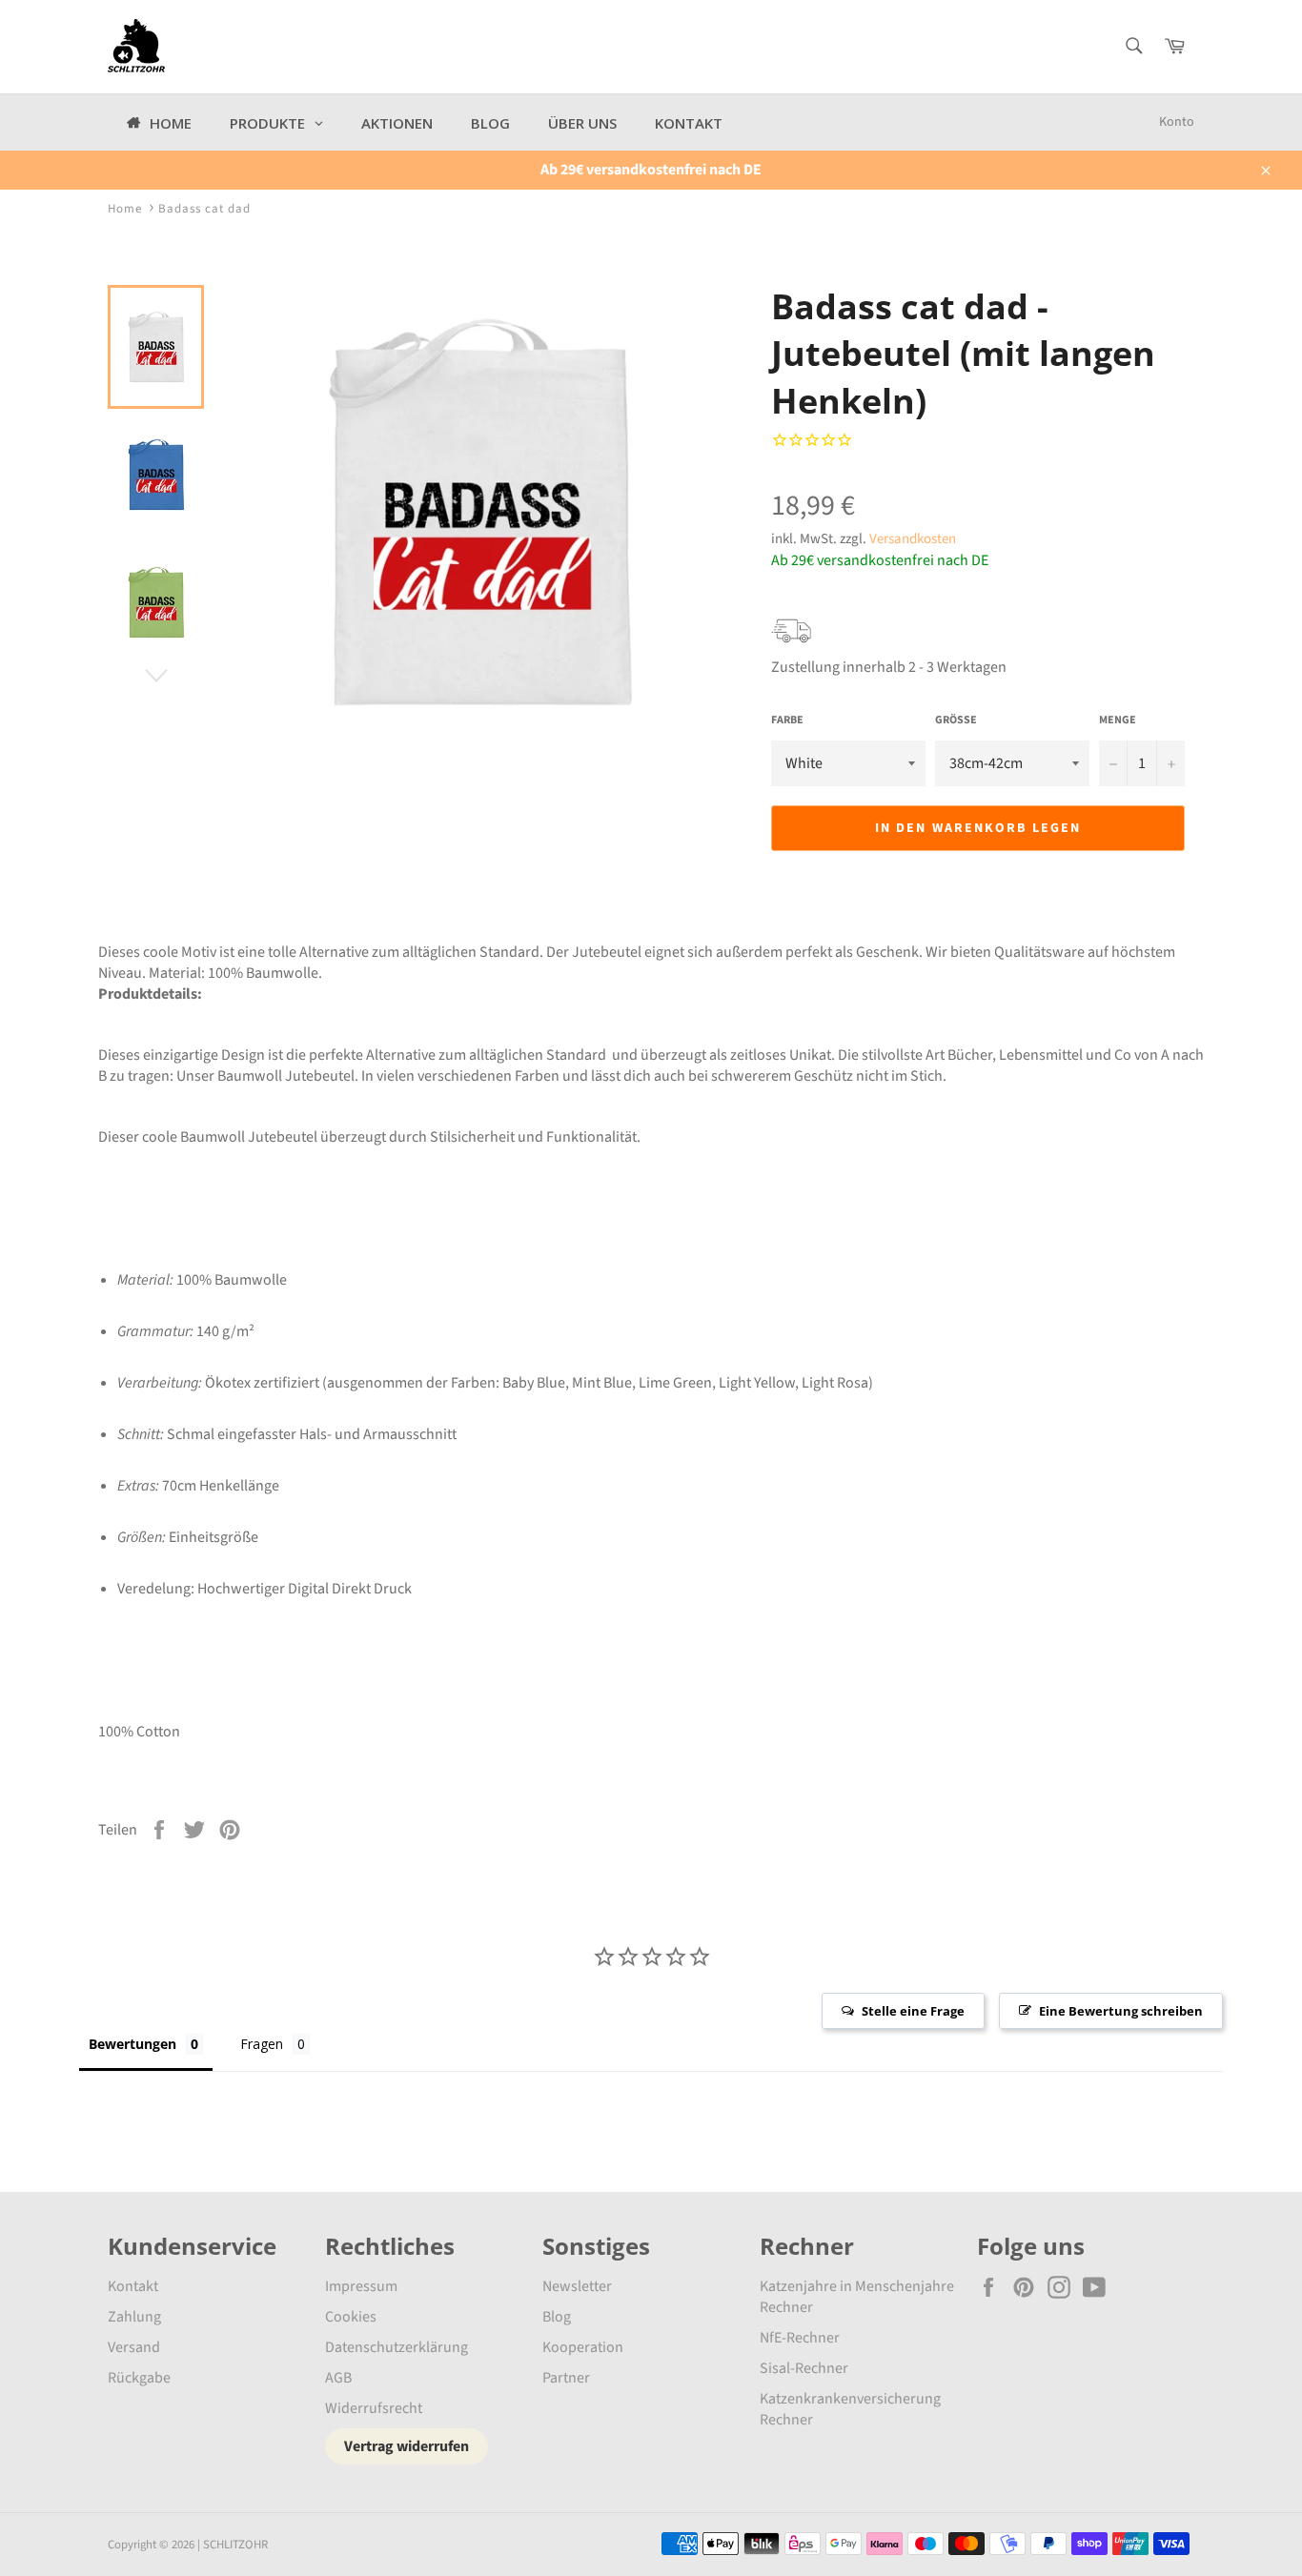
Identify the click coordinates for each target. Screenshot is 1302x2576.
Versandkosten (913, 539)
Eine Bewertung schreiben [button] (1121, 2011)
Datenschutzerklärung (397, 2347)
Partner (566, 2378)
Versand (134, 2347)
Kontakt (133, 2286)
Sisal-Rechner (804, 2368)
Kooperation (583, 2347)
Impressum (361, 2286)
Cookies (351, 2317)
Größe (956, 720)
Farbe (787, 720)
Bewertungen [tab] (132, 2044)
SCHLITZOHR (235, 2545)
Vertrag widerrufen (407, 2446)
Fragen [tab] (262, 2044)
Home (125, 209)
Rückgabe (139, 2378)
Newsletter (577, 2286)
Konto (1177, 122)
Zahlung (134, 2317)
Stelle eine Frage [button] (913, 2011)
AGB (338, 2378)
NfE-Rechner (800, 2338)
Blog (557, 2317)
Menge (1118, 720)
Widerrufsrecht (374, 2408)
